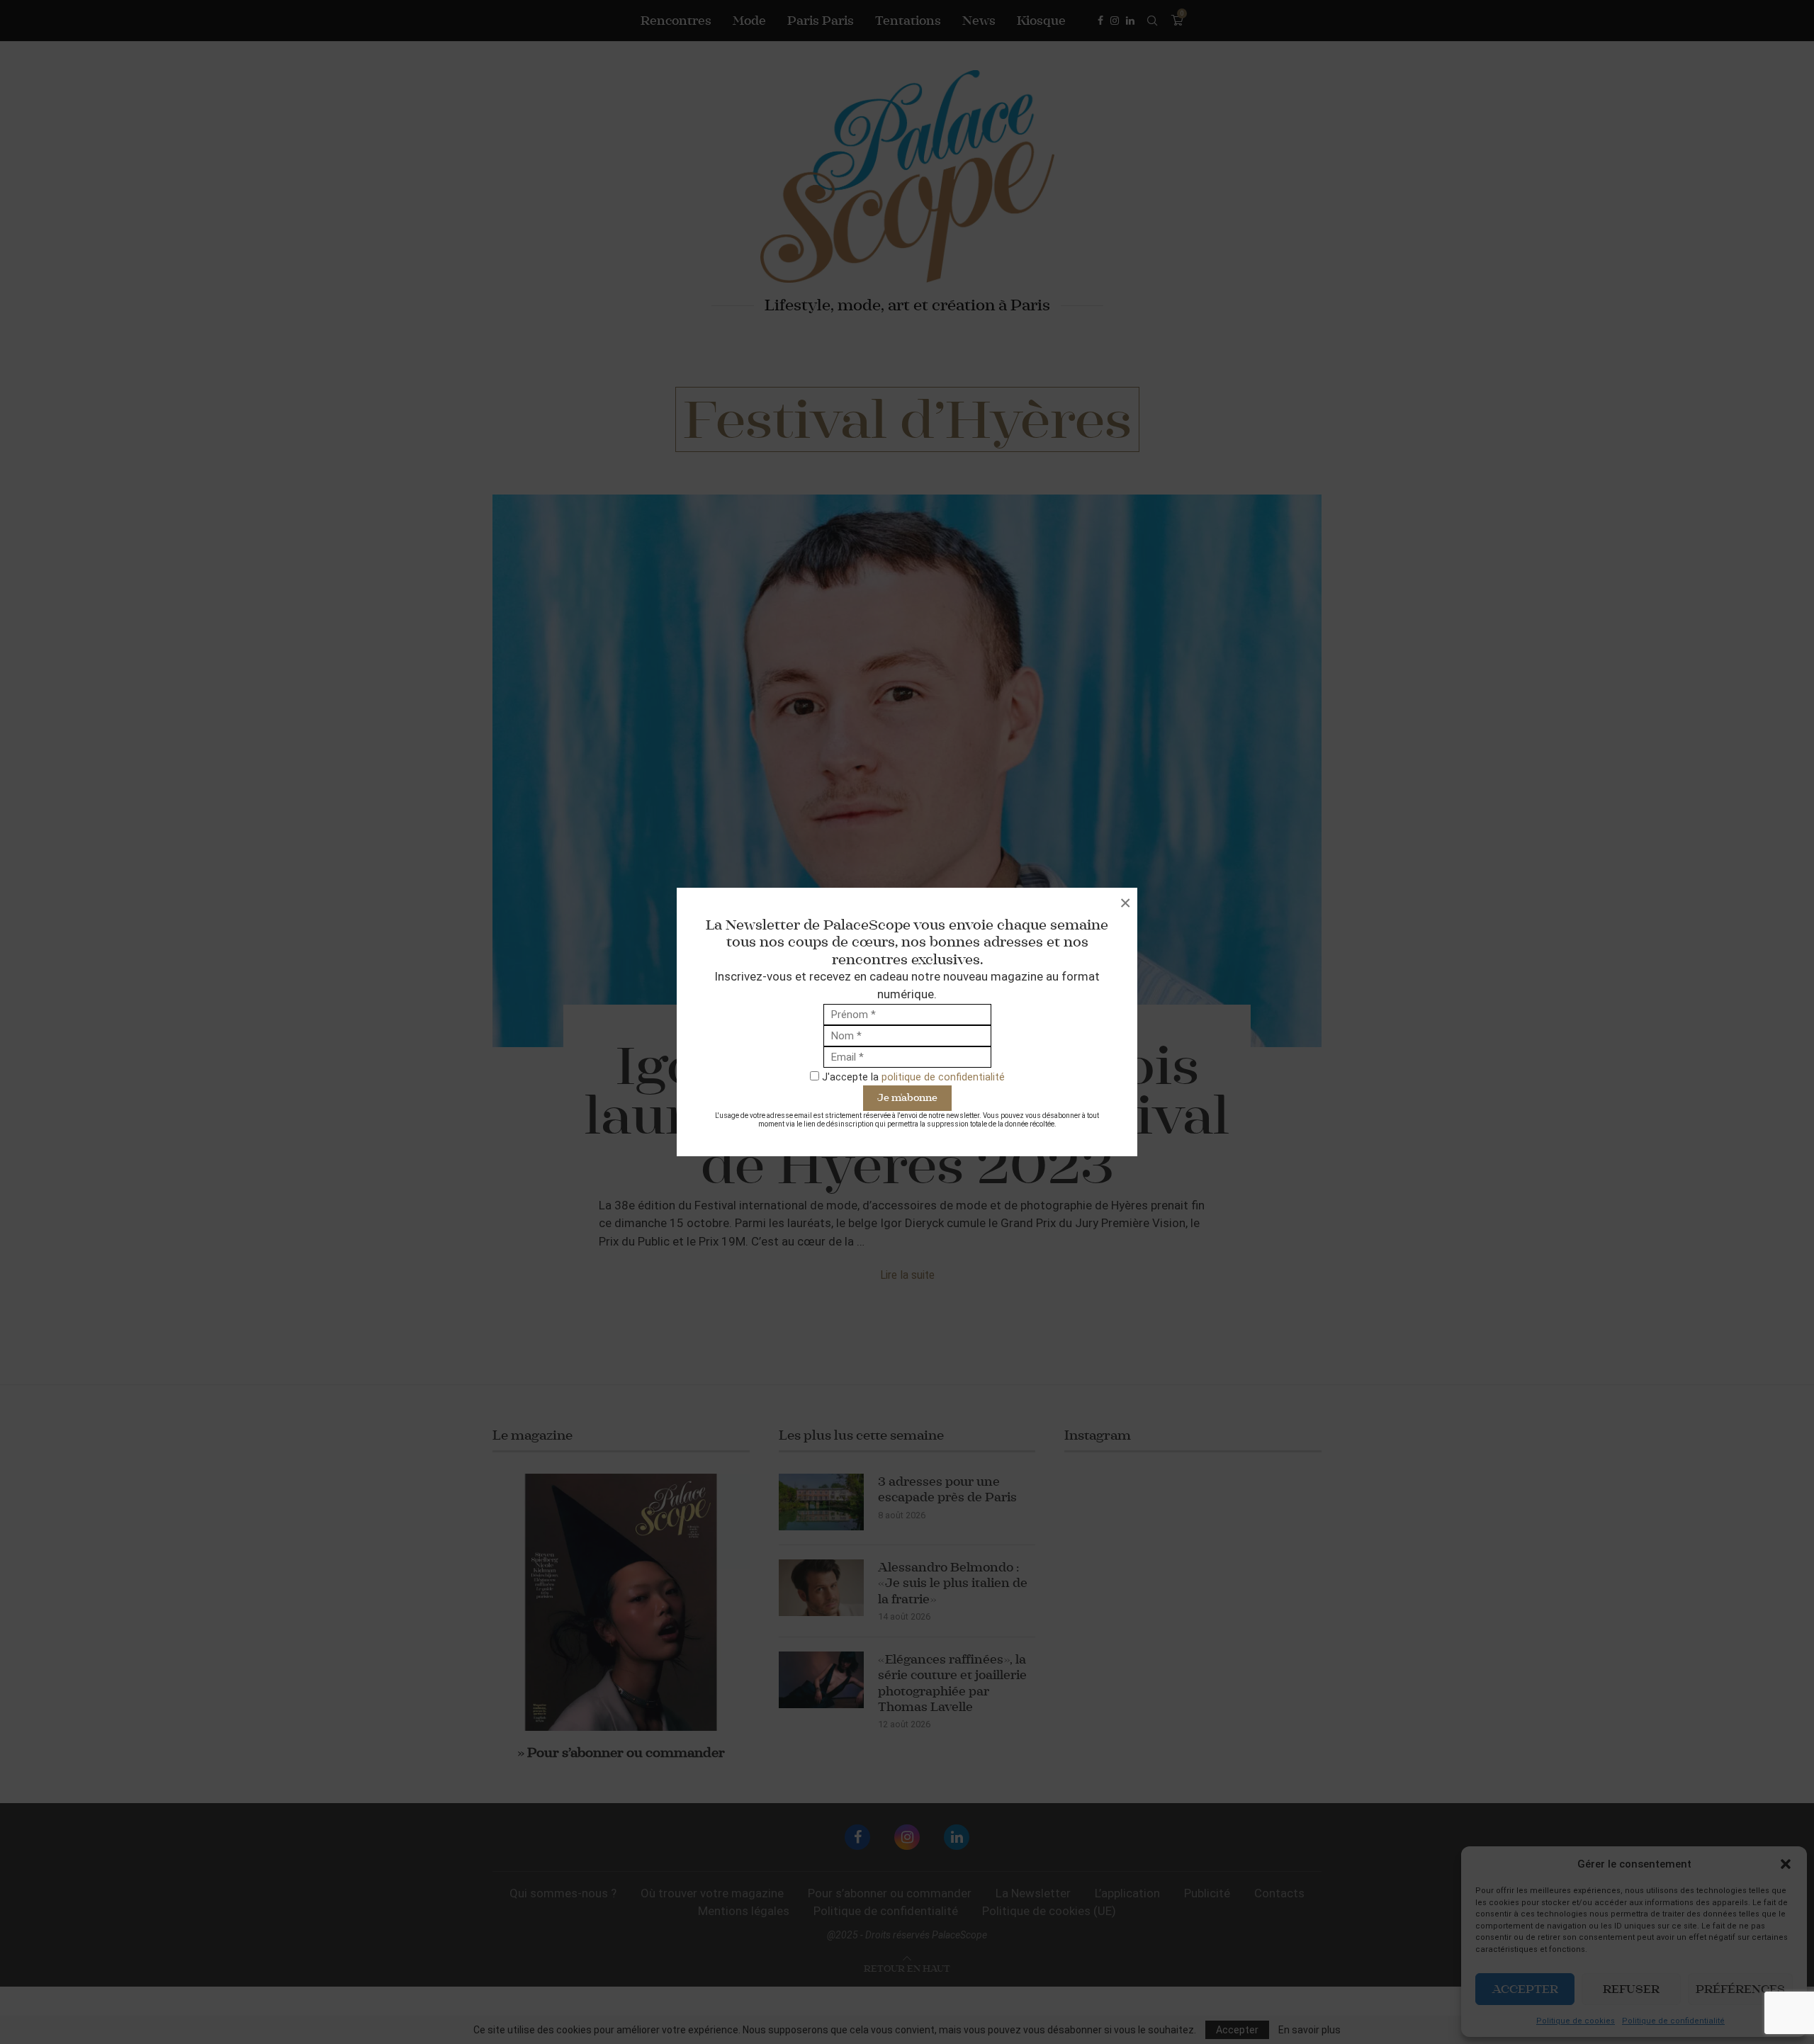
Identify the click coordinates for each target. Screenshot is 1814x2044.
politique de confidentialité (943, 1077)
